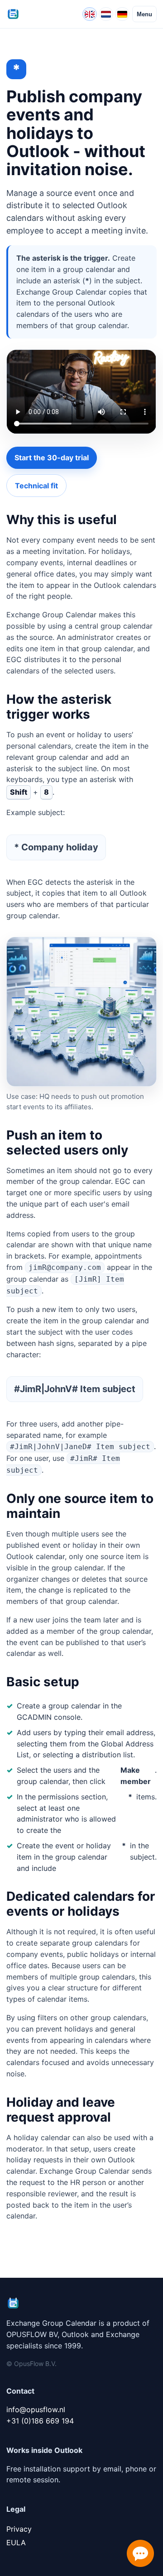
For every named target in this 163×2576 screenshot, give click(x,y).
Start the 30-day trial (52, 458)
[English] (90, 14)
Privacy (19, 2529)
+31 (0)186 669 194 (40, 2421)
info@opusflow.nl (36, 2409)
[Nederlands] (106, 14)
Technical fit (36, 486)
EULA (16, 2543)
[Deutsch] (122, 14)
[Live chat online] (140, 2553)
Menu (144, 14)
